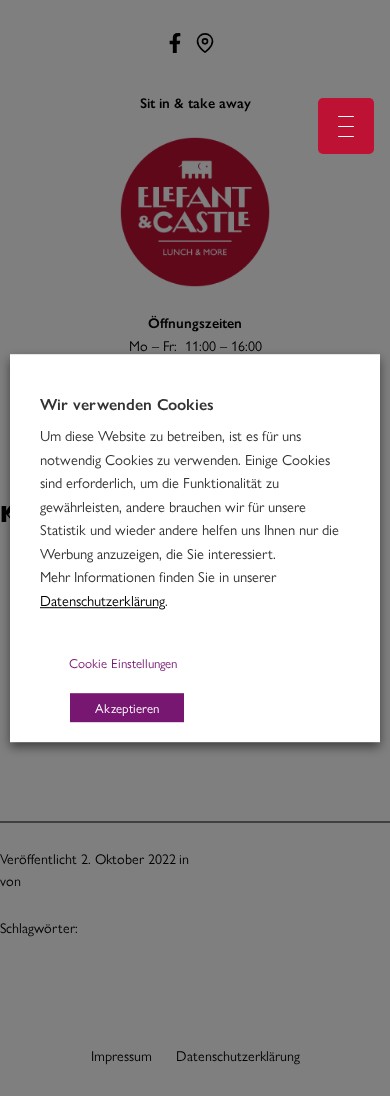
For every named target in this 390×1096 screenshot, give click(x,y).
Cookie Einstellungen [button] (123, 662)
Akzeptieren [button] (127, 707)
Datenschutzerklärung (102, 599)
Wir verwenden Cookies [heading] (127, 404)
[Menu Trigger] (346, 126)
